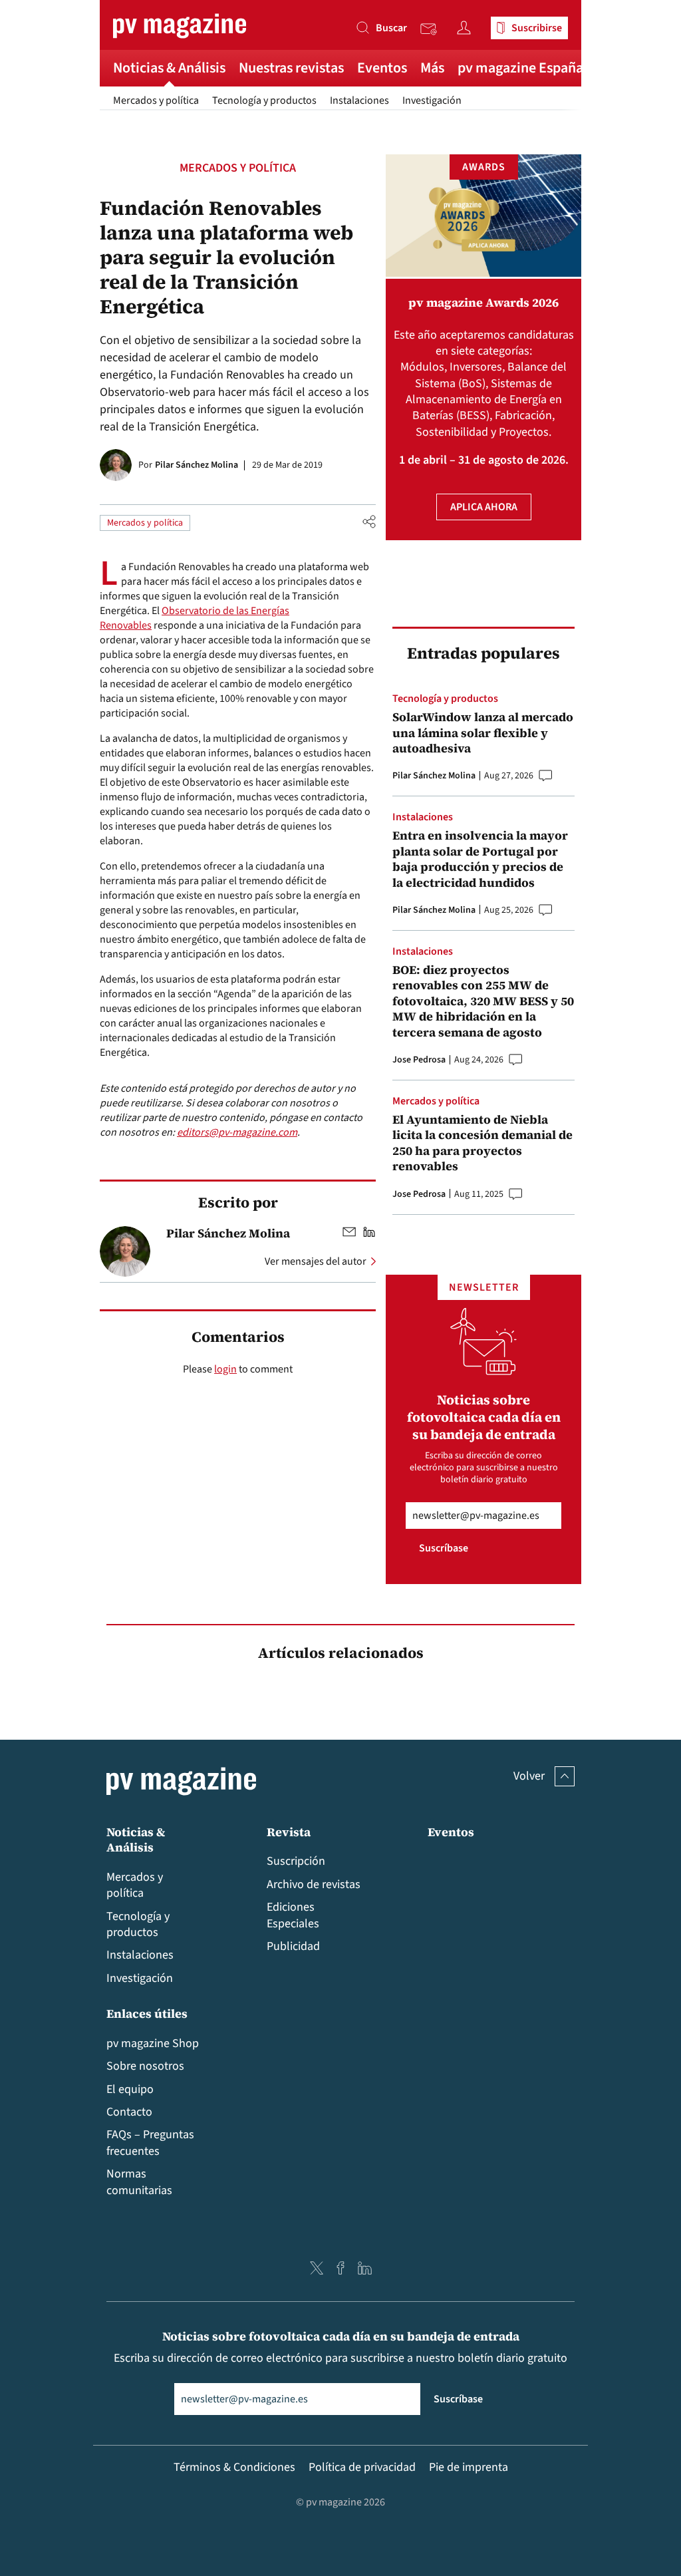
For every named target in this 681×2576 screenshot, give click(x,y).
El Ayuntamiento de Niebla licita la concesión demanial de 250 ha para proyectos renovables (482, 1143)
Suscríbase (444, 1548)
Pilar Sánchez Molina (197, 465)
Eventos (382, 68)
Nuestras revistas (291, 68)
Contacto (129, 2112)
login (225, 1369)
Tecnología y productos (264, 100)
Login (467, 28)
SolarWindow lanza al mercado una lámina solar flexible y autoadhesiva (483, 732)
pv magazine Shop (153, 2043)
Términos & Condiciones (234, 2467)
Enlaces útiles (147, 2013)
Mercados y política (156, 100)
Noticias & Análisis (169, 68)
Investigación (432, 100)
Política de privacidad (362, 2467)
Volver (529, 1776)
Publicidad (293, 1946)
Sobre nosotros (145, 2066)
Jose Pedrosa (419, 1060)
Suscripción (296, 1861)
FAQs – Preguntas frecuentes (150, 2143)
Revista (289, 1832)
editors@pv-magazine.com (237, 1132)
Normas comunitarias (139, 2182)
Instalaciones (359, 100)
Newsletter (432, 29)
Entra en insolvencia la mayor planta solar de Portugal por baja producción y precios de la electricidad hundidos (480, 859)
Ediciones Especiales (293, 1915)
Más (432, 68)
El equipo (130, 2089)
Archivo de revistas (314, 1884)
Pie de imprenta (469, 2467)
